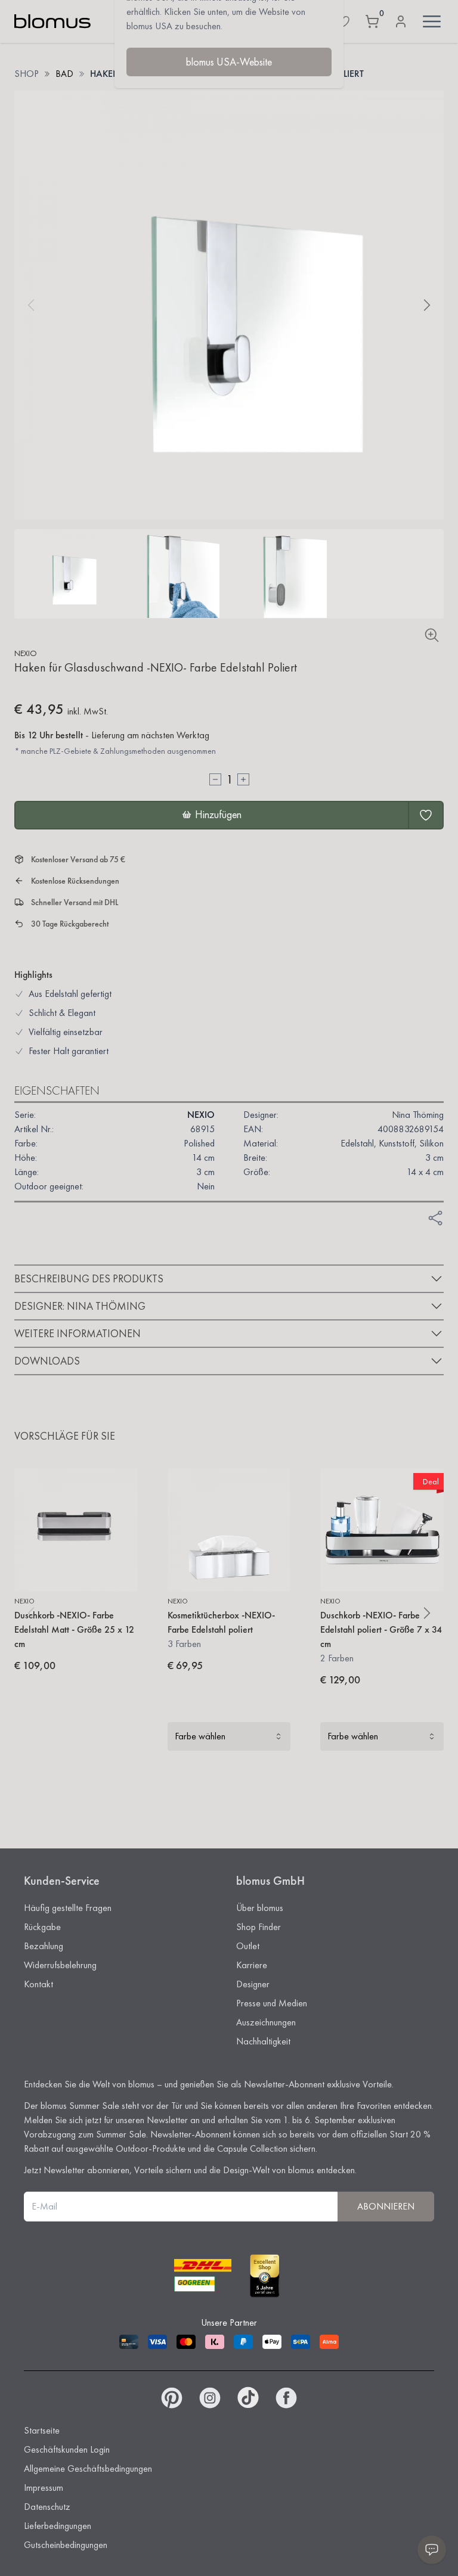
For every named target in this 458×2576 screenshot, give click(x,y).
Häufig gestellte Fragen (68, 1908)
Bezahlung (44, 1946)
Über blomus (260, 1908)
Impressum (44, 2488)
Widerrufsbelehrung (60, 1965)
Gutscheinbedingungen (66, 2545)
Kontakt (38, 1984)
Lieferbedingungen (58, 2526)
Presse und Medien (272, 2003)
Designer (253, 1984)
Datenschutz (47, 2507)
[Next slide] (427, 305)
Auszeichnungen (266, 2022)
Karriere (252, 1965)
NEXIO (26, 653)
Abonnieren (386, 2206)
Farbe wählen (200, 1736)
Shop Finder (259, 1927)
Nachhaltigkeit (263, 2041)
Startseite (42, 2430)
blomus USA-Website (229, 62)
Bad (64, 74)
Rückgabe (42, 1927)
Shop (27, 74)
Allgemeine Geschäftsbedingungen (88, 2468)
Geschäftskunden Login (67, 2449)
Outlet (248, 1946)
